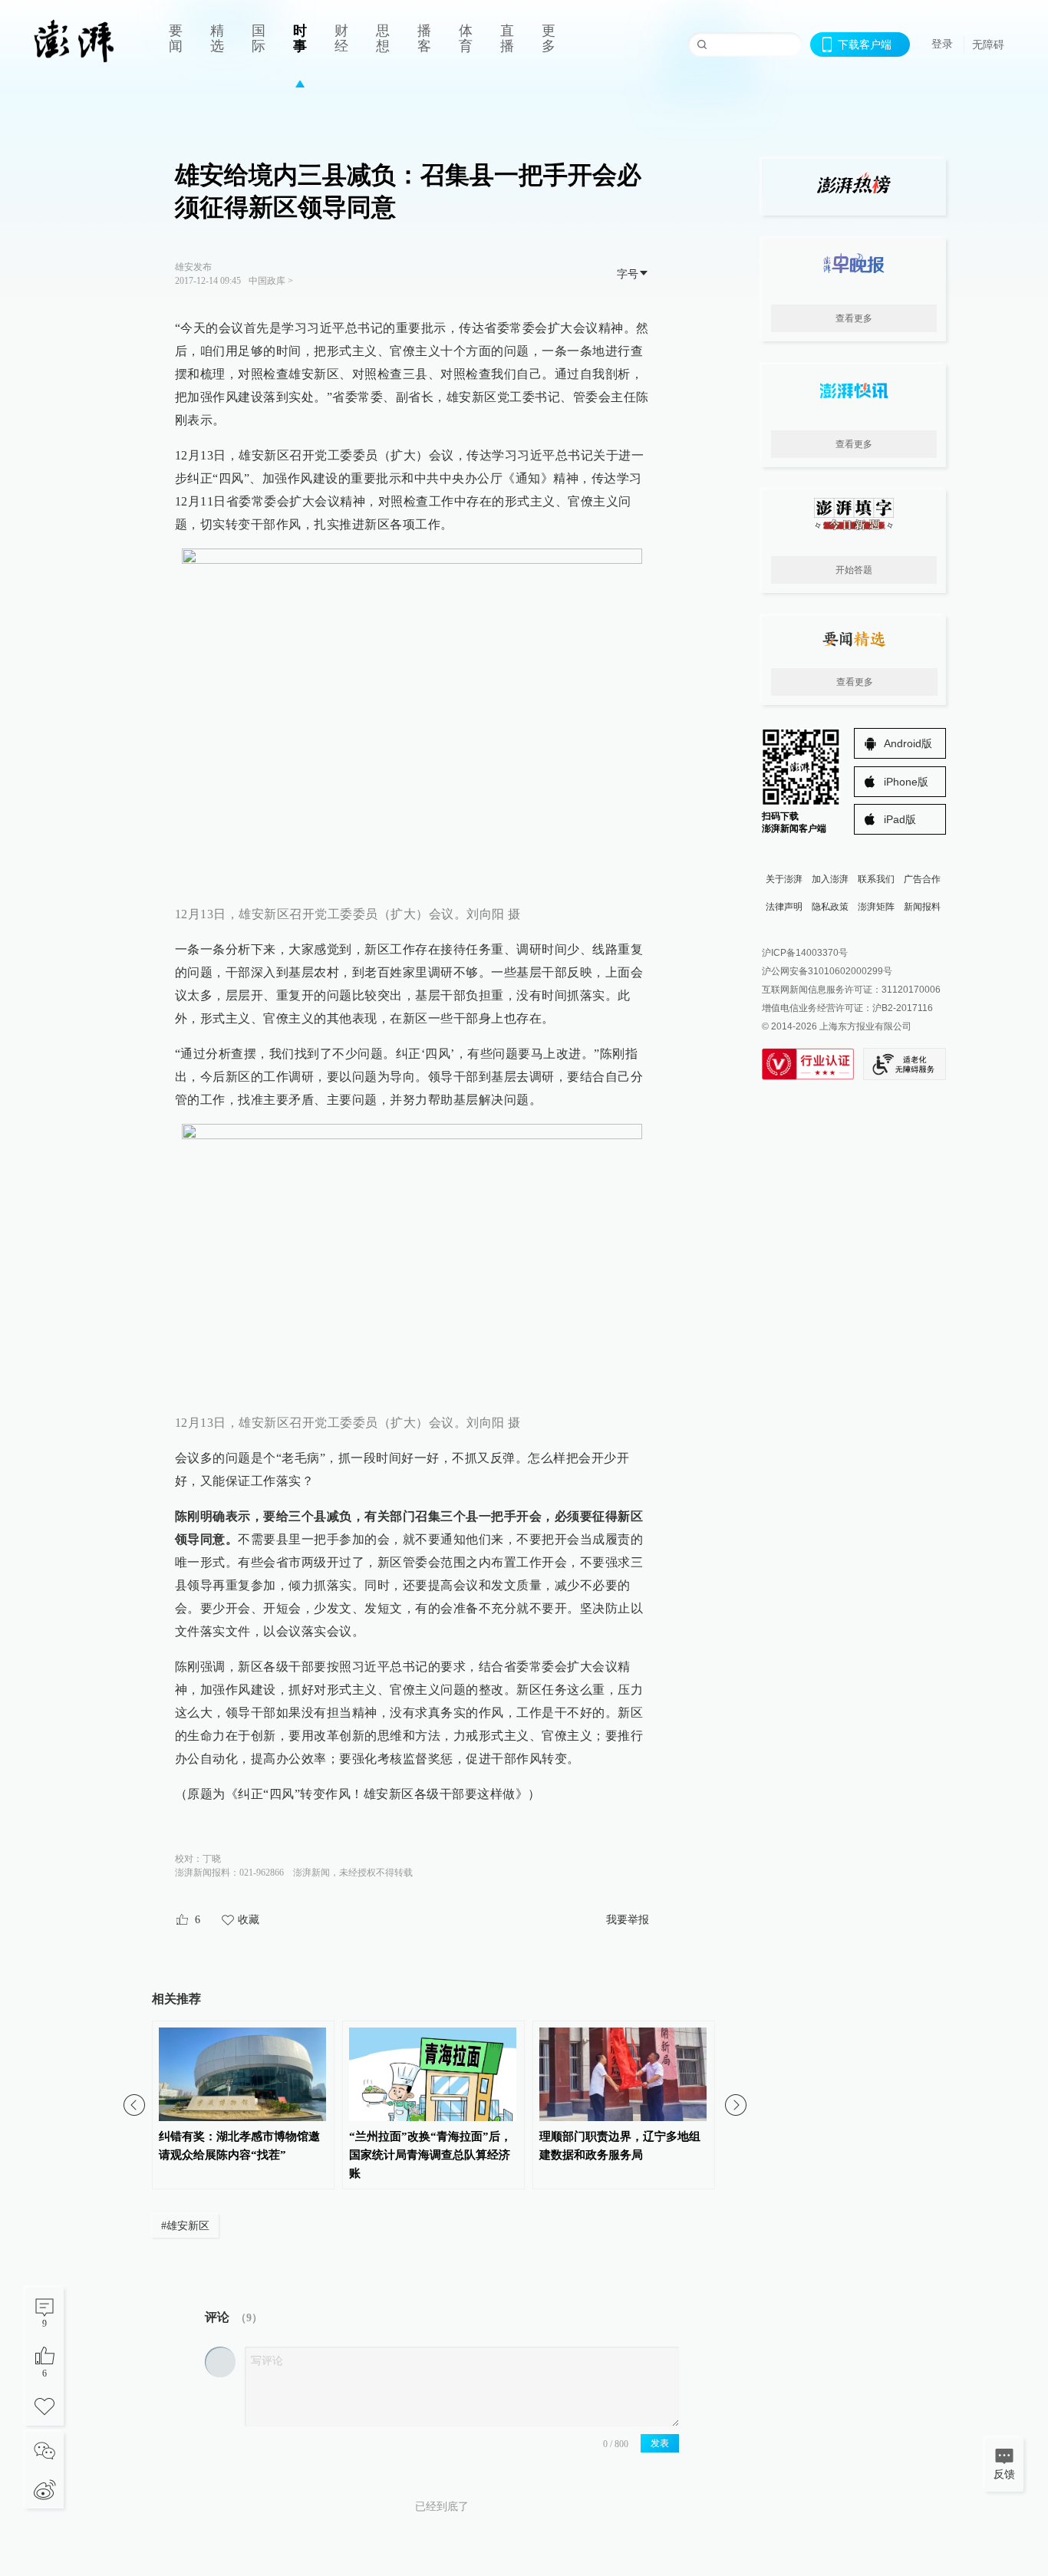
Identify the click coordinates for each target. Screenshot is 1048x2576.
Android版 (908, 743)
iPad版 (900, 819)
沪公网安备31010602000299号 (827, 971)
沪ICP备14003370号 (805, 953)
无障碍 (988, 44)
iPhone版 (906, 782)
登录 (942, 44)
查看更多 (854, 318)
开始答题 (854, 570)
